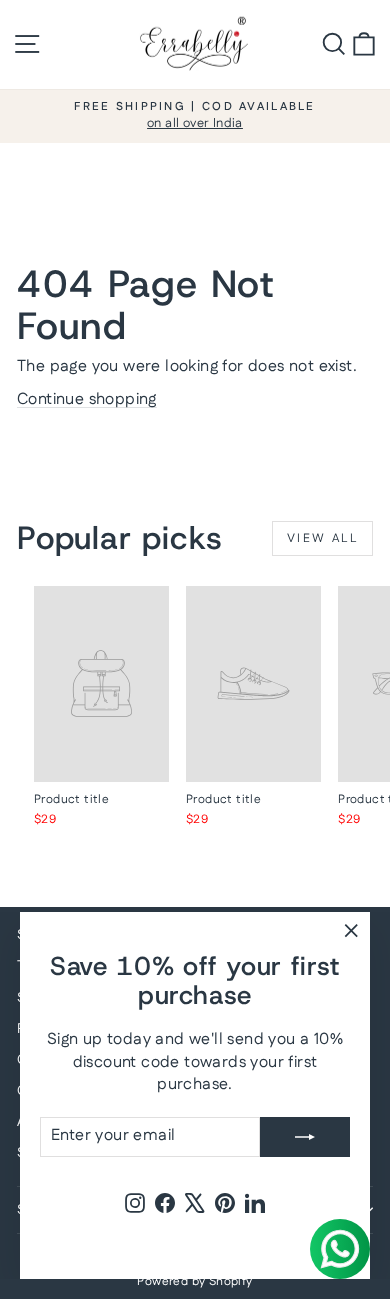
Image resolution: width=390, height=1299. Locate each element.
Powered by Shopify (194, 1281)
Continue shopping (87, 399)
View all (322, 538)
